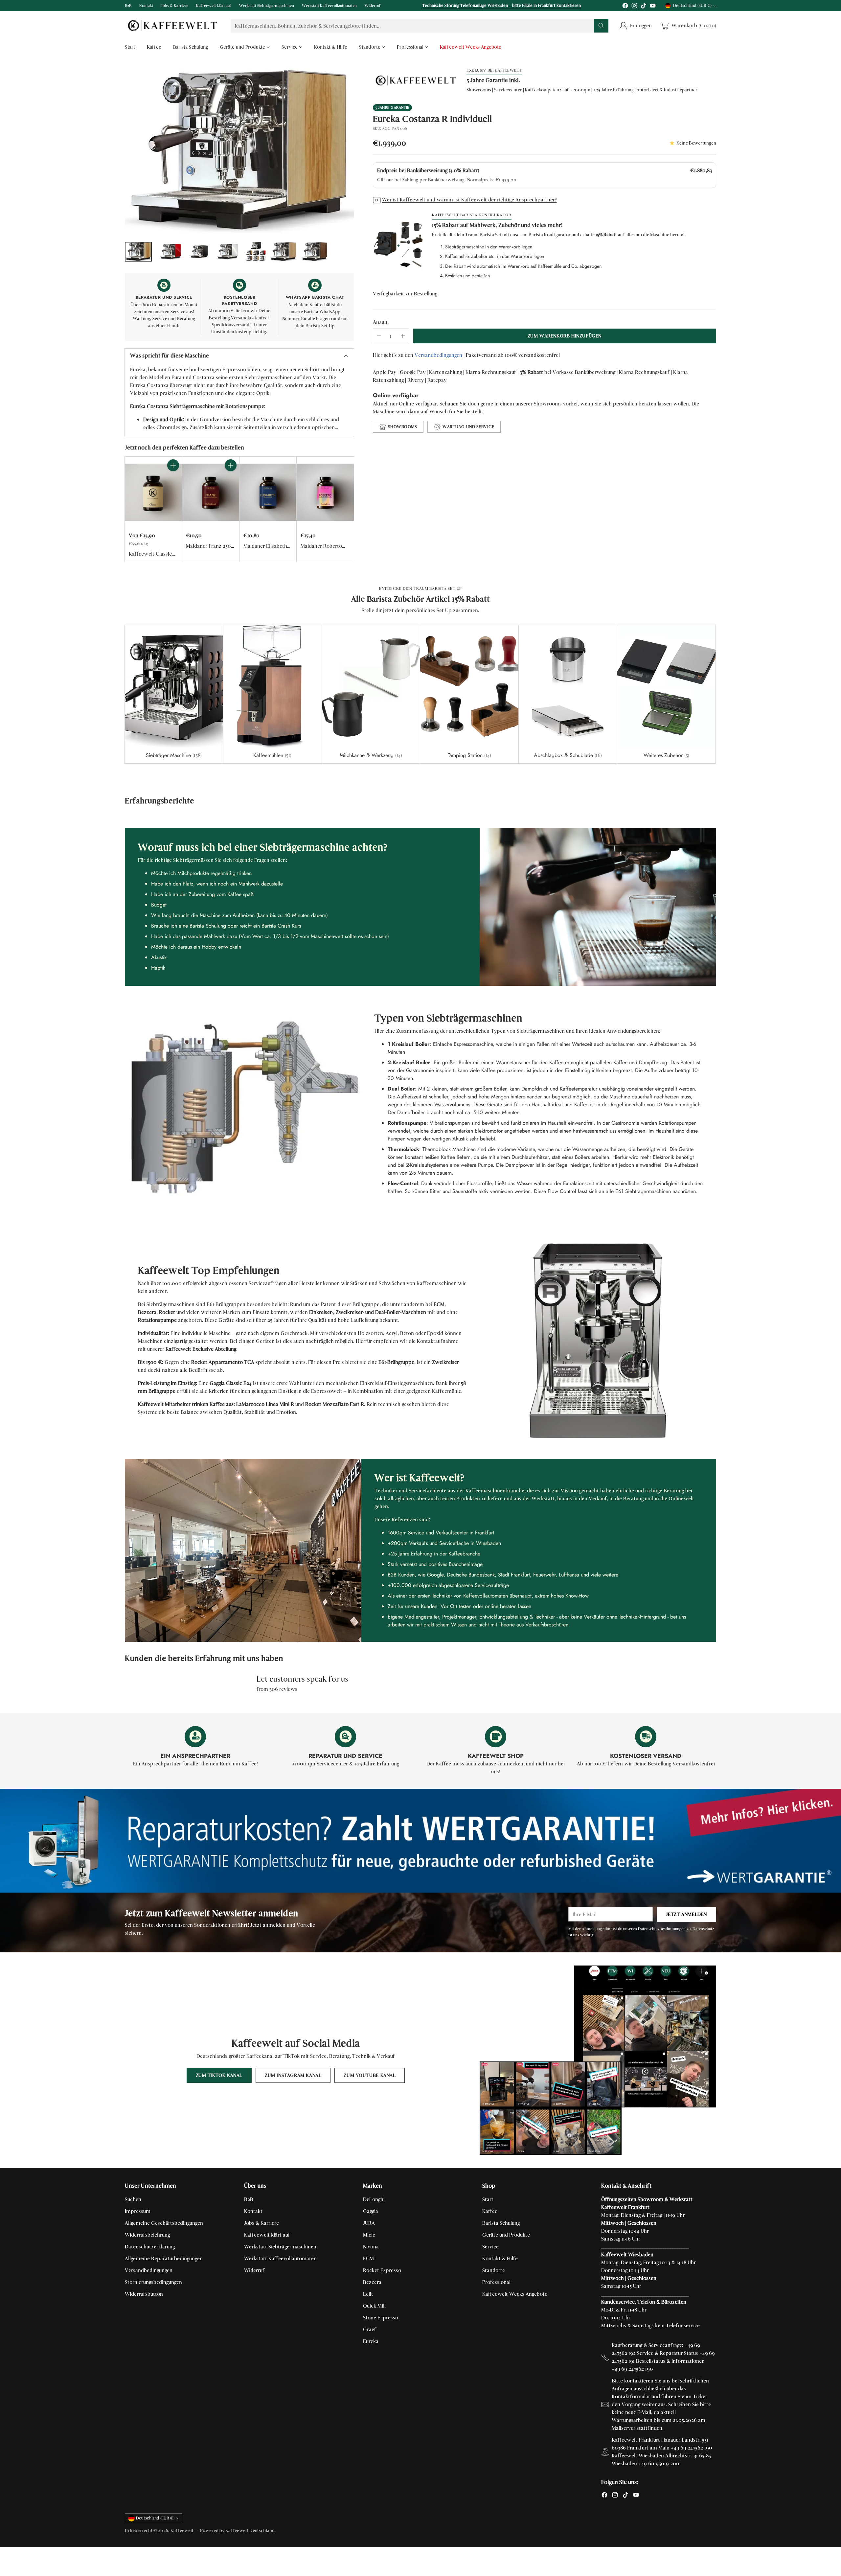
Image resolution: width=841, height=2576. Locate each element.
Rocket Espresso (382, 2270)
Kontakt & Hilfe (500, 2258)
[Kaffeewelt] (172, 26)
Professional (496, 2282)
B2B (249, 2199)
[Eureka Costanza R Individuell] (239, 151)
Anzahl (381, 322)
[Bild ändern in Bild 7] (314, 252)
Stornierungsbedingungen (153, 2282)
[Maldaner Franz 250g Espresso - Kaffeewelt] (210, 492)
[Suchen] (601, 26)
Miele (369, 2235)
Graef (370, 2329)
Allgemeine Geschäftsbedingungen (164, 2223)
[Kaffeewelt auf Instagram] (634, 7)
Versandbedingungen (438, 355)
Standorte (494, 2270)
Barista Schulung (501, 2223)
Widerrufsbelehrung (147, 2235)
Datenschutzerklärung (150, 2247)
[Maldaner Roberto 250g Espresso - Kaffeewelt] (325, 492)
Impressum (138, 2211)
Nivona (371, 2247)
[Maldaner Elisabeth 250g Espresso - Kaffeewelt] (268, 492)
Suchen (133, 2199)
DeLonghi (374, 2199)
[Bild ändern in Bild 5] (256, 252)
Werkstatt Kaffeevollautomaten (280, 2258)
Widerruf (254, 2270)
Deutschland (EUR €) (692, 6)
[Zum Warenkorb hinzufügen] (173, 465)
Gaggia (371, 2211)
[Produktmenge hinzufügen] (403, 336)
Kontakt (253, 2211)
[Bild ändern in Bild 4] (228, 252)
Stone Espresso (381, 2318)
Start (488, 2199)
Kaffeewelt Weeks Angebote (515, 2294)
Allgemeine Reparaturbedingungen (164, 2258)
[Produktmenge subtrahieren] (379, 336)
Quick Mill (374, 2306)
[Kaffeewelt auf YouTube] (653, 7)
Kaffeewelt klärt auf (267, 2235)
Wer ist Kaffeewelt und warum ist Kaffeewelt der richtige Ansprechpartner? (469, 200)
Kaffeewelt (182, 2530)
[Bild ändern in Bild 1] (138, 252)
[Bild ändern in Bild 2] (170, 252)
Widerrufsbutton (144, 2294)
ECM (368, 2258)
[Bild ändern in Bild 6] (283, 252)
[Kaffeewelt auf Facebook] (625, 7)
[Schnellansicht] (173, 480)
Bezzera (372, 2282)
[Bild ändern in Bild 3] (199, 252)
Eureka (371, 2341)
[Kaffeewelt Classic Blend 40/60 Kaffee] (153, 492)
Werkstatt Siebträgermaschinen (280, 2247)
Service (490, 2247)
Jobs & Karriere (261, 2223)
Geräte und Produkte (506, 2235)
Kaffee (490, 2211)
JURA (369, 2223)
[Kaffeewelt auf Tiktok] (644, 7)
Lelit (368, 2294)
